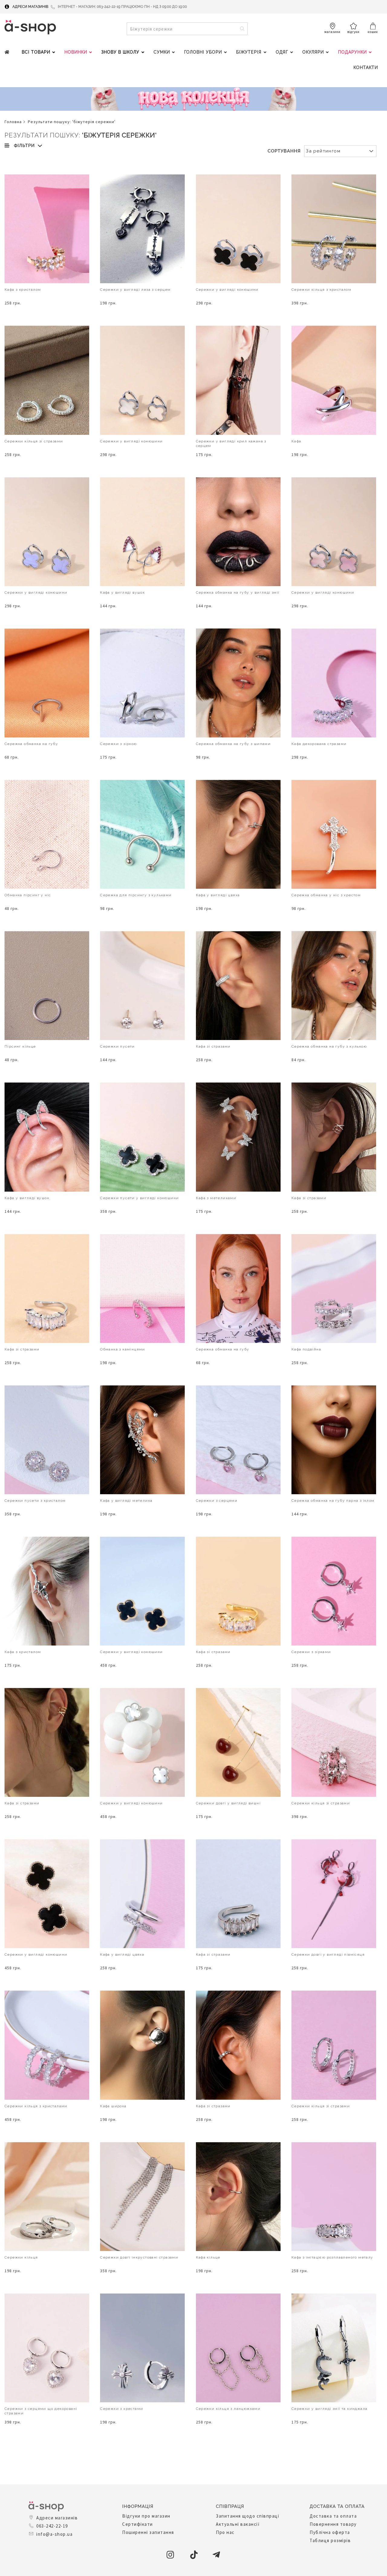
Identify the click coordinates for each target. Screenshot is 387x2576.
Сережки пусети (117, 1046)
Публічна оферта (330, 2532)
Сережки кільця (21, 2257)
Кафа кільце (208, 2257)
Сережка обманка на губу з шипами (233, 744)
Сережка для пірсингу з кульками (136, 895)
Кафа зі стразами (213, 1046)
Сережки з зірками (311, 1652)
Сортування (284, 151)
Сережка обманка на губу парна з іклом (333, 1501)
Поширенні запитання (148, 2532)
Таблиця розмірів (330, 2540)
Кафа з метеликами (216, 1198)
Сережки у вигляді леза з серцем (135, 290)
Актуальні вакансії (238, 2524)
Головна (13, 122)
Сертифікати (138, 2524)
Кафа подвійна (306, 1349)
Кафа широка (113, 2106)
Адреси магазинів (30, 7)
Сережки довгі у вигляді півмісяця (328, 1954)
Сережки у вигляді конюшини (227, 290)
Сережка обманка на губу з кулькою (329, 1046)
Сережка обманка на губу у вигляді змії (238, 592)
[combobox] (187, 29)
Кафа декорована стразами (319, 744)
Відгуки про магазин (146, 2516)
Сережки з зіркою (118, 744)
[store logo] (30, 27)
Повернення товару (333, 2524)
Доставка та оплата (333, 2516)
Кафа (296, 441)
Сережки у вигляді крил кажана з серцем (231, 443)
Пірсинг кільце (20, 1046)
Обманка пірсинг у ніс (28, 895)
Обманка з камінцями (123, 1349)
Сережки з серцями (217, 1501)
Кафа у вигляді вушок (122, 592)
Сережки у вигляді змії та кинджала (330, 2409)
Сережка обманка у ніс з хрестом (326, 895)
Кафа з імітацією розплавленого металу (332, 2257)
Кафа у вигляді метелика (126, 1501)
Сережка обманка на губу (31, 744)
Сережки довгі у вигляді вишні (228, 1803)
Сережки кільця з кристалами (36, 2106)
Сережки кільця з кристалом (321, 290)
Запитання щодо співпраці (247, 2516)
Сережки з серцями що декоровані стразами (41, 2411)
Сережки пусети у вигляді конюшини (139, 1198)
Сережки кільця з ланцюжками (228, 2409)
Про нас (225, 2532)
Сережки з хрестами (122, 2409)
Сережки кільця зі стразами (34, 441)
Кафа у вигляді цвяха (218, 895)
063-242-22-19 (52, 2526)
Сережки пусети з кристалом (35, 1501)
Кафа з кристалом (23, 290)
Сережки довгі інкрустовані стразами (139, 2257)
